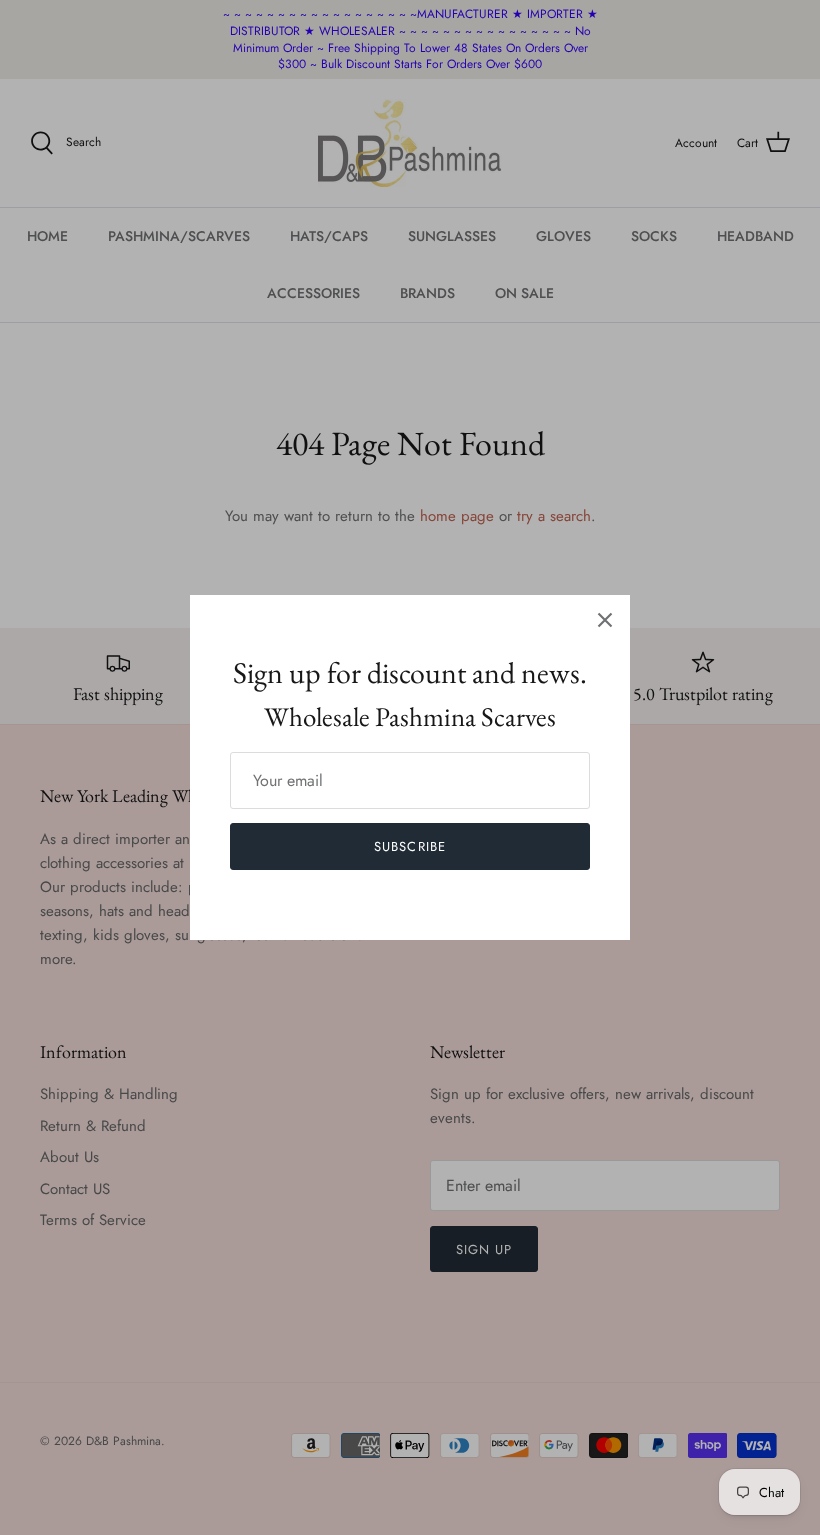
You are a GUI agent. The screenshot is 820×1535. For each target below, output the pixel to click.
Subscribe (409, 846)
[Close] (605, 620)
